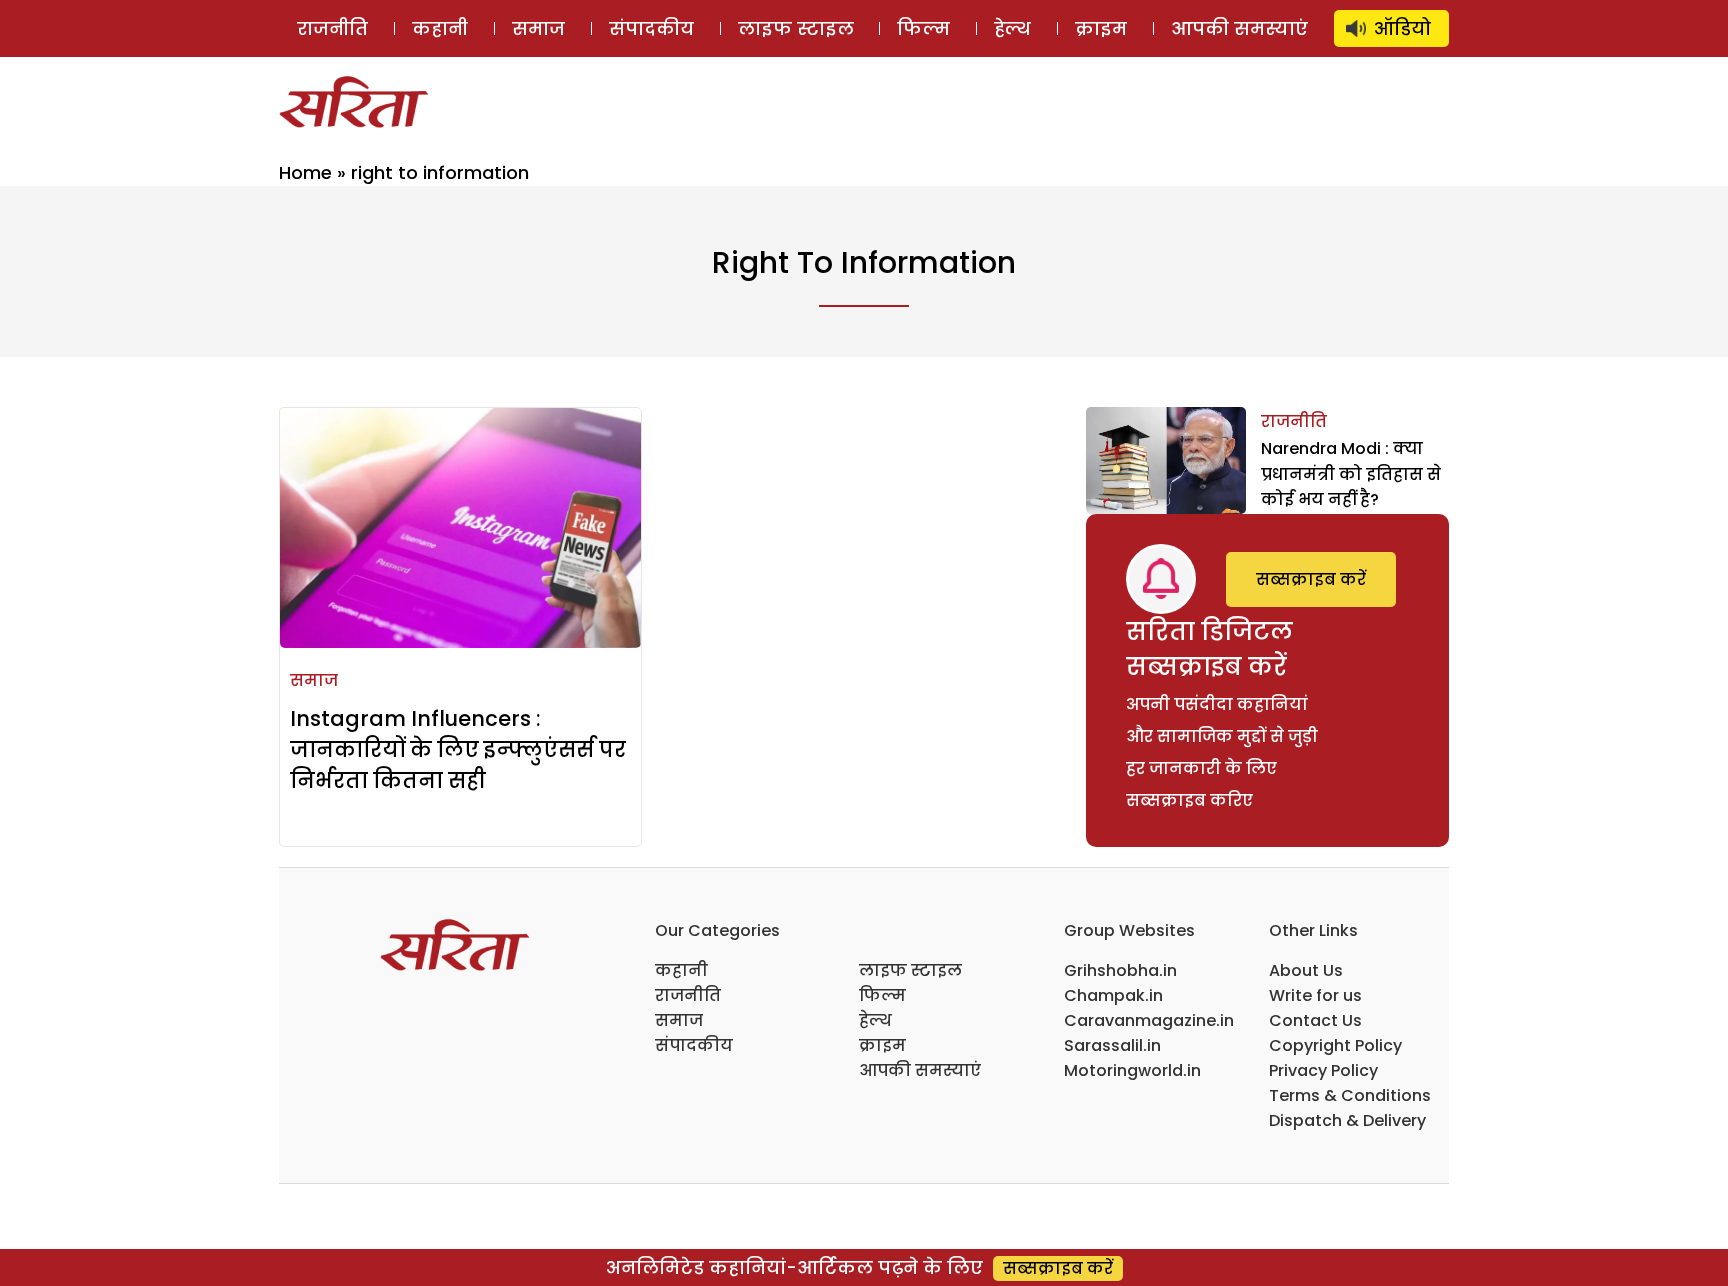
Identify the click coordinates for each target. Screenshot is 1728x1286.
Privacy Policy (1323, 1070)
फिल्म (923, 28)
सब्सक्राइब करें (1311, 579)
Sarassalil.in (1112, 1045)
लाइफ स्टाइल (796, 28)
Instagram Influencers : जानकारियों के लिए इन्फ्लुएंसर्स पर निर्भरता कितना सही (458, 749)
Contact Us (1315, 1020)
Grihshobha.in (1120, 970)
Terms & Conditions (1350, 1095)
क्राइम (1101, 28)
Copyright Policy (1335, 1045)
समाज (538, 28)
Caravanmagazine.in (1149, 1020)
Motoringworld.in (1132, 1070)
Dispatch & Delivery (1347, 1120)
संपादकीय (651, 28)
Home (305, 172)
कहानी (440, 28)
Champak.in (1113, 995)
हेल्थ (1012, 28)
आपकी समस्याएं (1239, 28)
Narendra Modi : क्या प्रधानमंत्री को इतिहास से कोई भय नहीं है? (1351, 474)
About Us (1306, 970)
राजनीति (332, 28)
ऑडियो (1402, 28)
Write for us (1315, 995)
